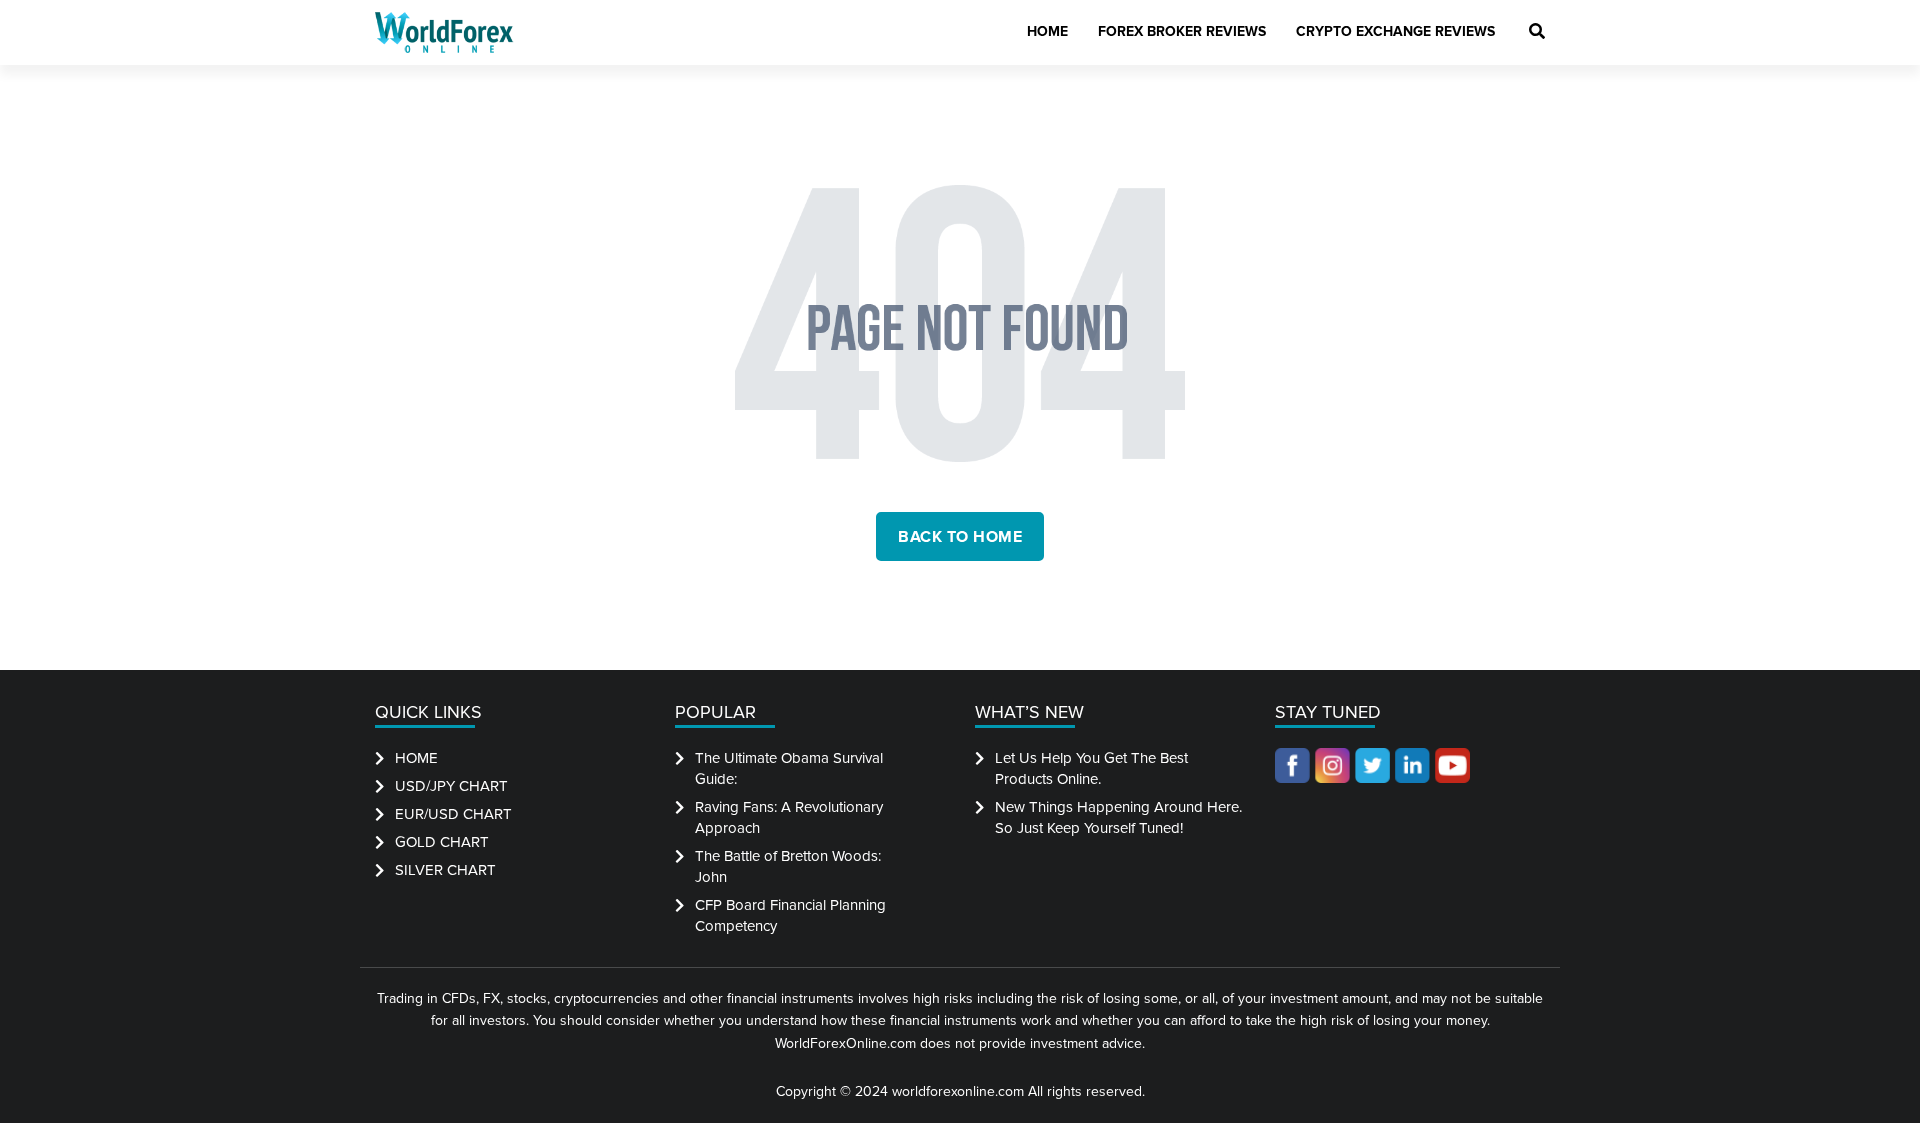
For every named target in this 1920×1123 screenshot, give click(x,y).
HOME (416, 758)
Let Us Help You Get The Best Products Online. (1091, 768)
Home (1047, 31)
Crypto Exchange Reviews (1395, 31)
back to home (960, 537)
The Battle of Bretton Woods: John (788, 866)
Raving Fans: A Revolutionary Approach (789, 817)
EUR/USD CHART (453, 814)
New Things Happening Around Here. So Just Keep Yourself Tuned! (1118, 817)
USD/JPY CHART (451, 786)
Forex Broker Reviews (1182, 31)
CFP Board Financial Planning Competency (790, 915)
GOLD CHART (442, 842)
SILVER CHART (445, 870)
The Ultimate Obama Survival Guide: (789, 768)
